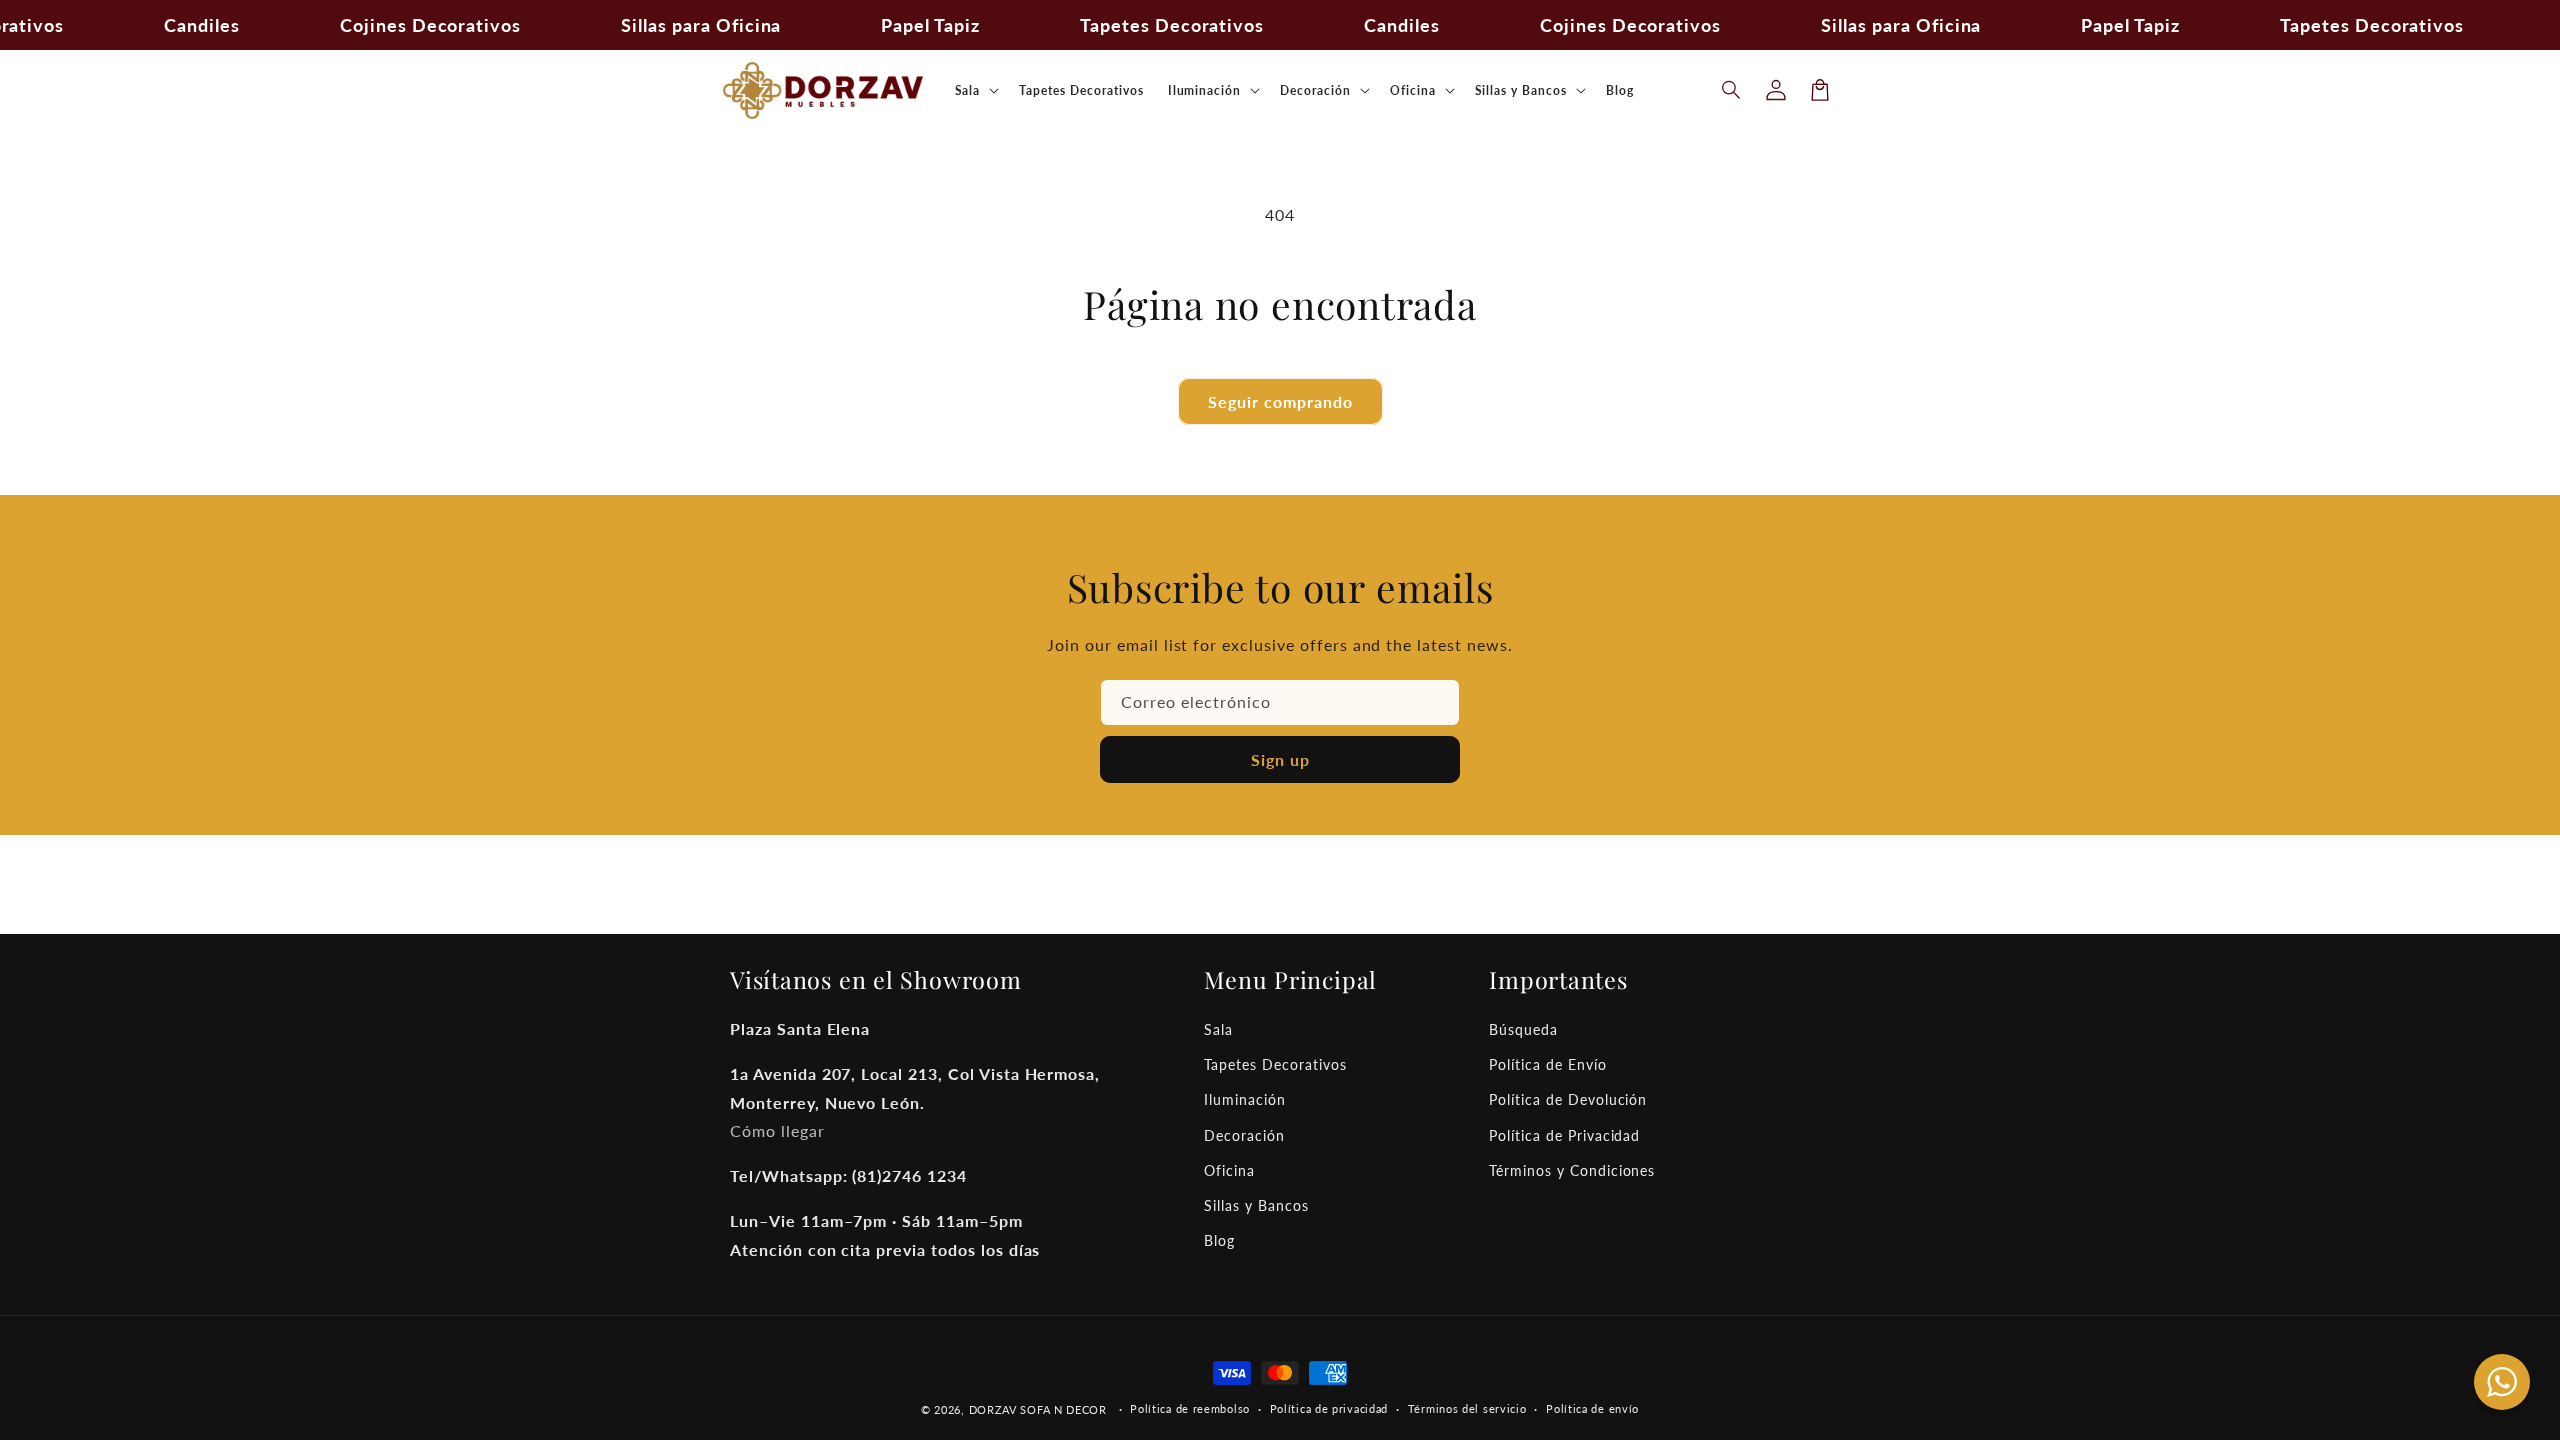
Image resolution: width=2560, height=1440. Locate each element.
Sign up (1280, 759)
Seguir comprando (1280, 401)
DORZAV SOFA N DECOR (1038, 1409)
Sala (1218, 1029)
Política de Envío (1547, 1064)
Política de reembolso (1190, 1408)
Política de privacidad (1329, 1408)
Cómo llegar (777, 1130)
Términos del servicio (1467, 1408)
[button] (1732, 90)
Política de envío (1592, 1408)
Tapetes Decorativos (1275, 1064)
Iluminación (1245, 1099)
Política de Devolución (1568, 1099)
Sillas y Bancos (1256, 1205)
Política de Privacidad (1564, 1135)
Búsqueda (1523, 1029)
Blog (1219, 1240)
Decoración (1244, 1135)
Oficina (1229, 1170)
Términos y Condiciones (1572, 1170)
